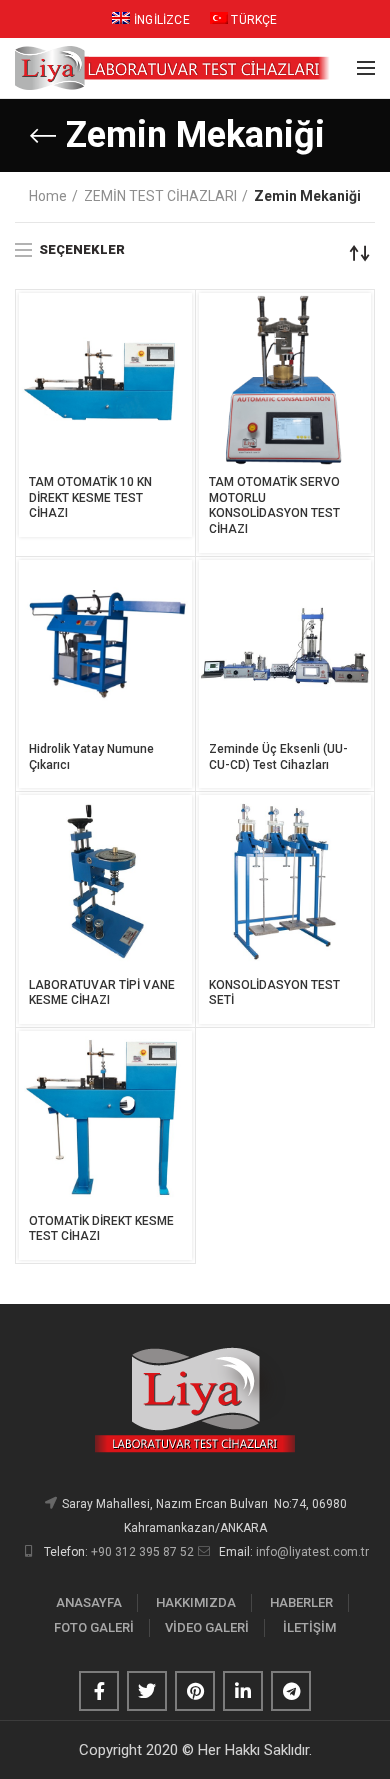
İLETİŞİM (309, 1627)
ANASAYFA (89, 1602)
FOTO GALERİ (94, 1627)
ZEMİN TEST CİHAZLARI (160, 196)
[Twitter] (147, 1691)
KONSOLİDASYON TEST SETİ (274, 993)
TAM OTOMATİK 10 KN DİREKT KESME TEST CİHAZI (90, 497)
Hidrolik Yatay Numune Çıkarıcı (91, 757)
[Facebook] (99, 1691)
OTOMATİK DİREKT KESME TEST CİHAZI (101, 1229)
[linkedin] (243, 1691)
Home (48, 196)
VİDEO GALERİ (207, 1627)
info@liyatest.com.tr (312, 1552)
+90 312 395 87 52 (142, 1552)
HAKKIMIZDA (196, 1602)
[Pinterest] (195, 1691)
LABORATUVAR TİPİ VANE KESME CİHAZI (102, 993)
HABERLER (301, 1602)
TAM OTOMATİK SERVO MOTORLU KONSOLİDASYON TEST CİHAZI (274, 505)
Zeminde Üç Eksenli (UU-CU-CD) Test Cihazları (278, 757)
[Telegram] (291, 1691)
